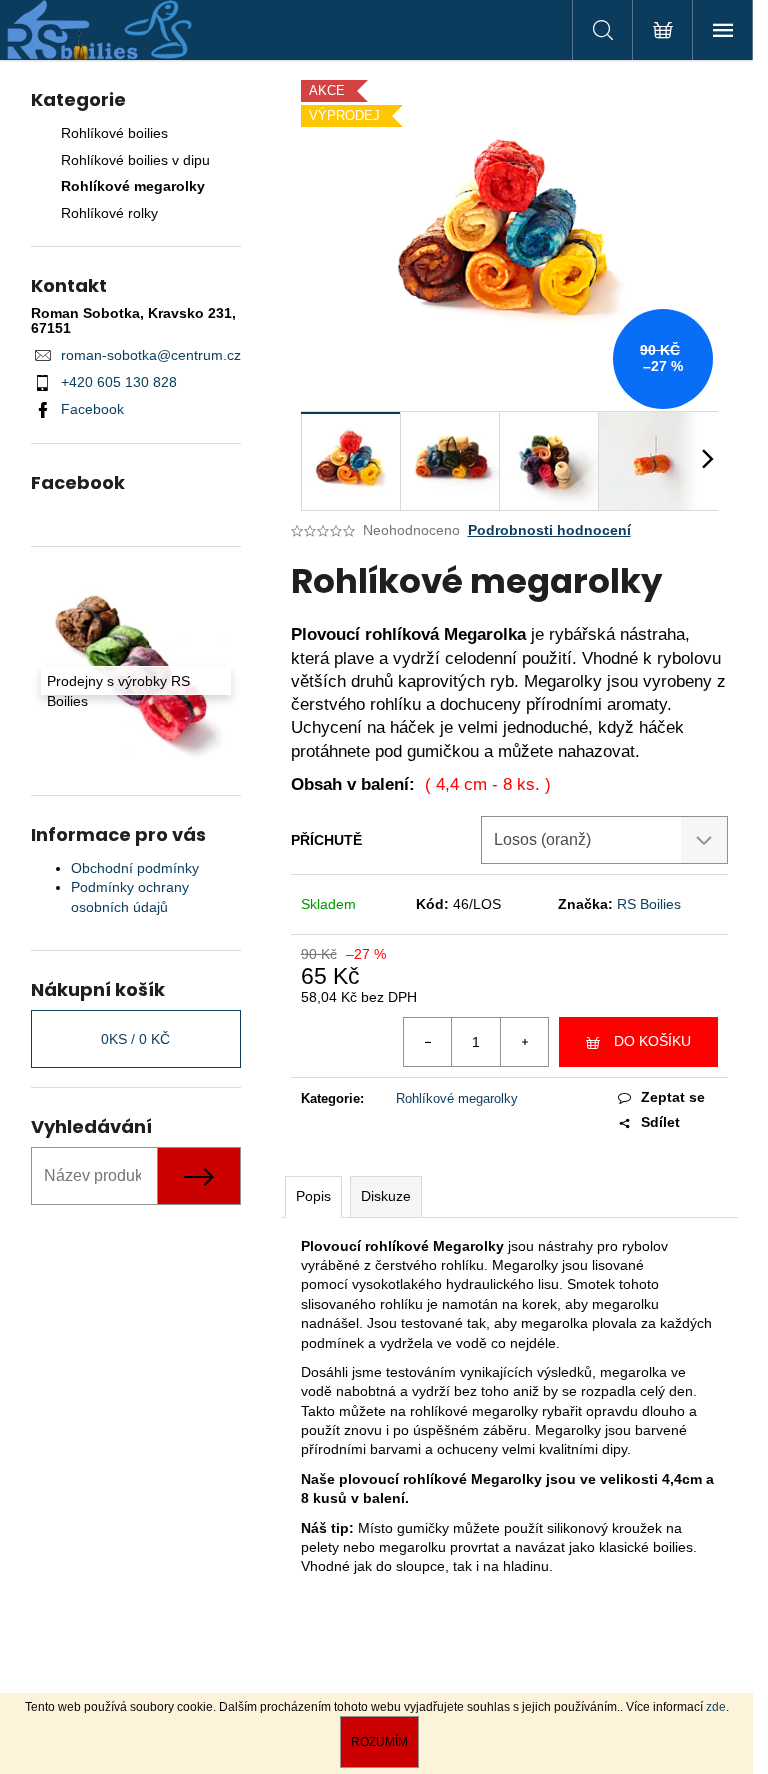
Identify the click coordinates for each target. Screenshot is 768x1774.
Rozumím (379, 1742)
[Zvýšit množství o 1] (524, 1042)
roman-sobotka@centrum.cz (151, 355)
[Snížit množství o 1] (428, 1042)
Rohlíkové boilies (114, 133)
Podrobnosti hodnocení (549, 530)
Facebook (92, 409)
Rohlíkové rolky (109, 213)
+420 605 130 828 (119, 382)
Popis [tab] (313, 1196)
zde (716, 1707)
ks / (135, 1039)
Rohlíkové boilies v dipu (135, 160)
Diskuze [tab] (386, 1196)
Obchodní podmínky (135, 868)
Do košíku (652, 1041)
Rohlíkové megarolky (133, 186)
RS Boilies (649, 904)
